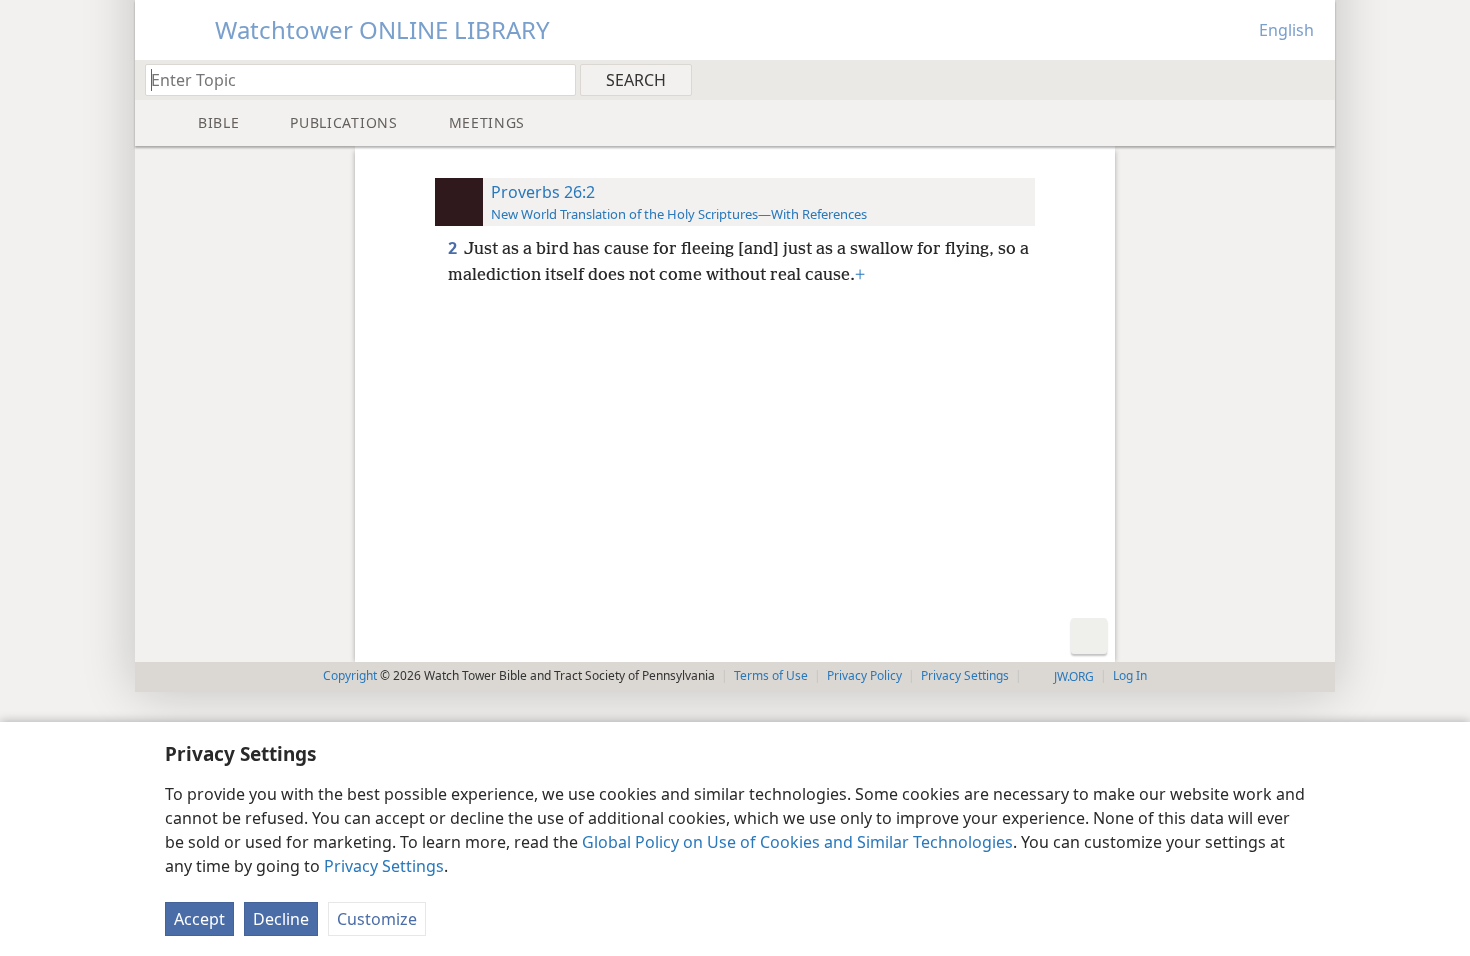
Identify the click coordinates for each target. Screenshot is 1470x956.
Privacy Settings (384, 866)
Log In (1130, 675)
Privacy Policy (864, 675)
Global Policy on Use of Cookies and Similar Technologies (797, 842)
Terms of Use (771, 675)
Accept (199, 919)
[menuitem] (1312, 79)
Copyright (350, 675)
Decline (281, 919)
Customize (377, 919)
